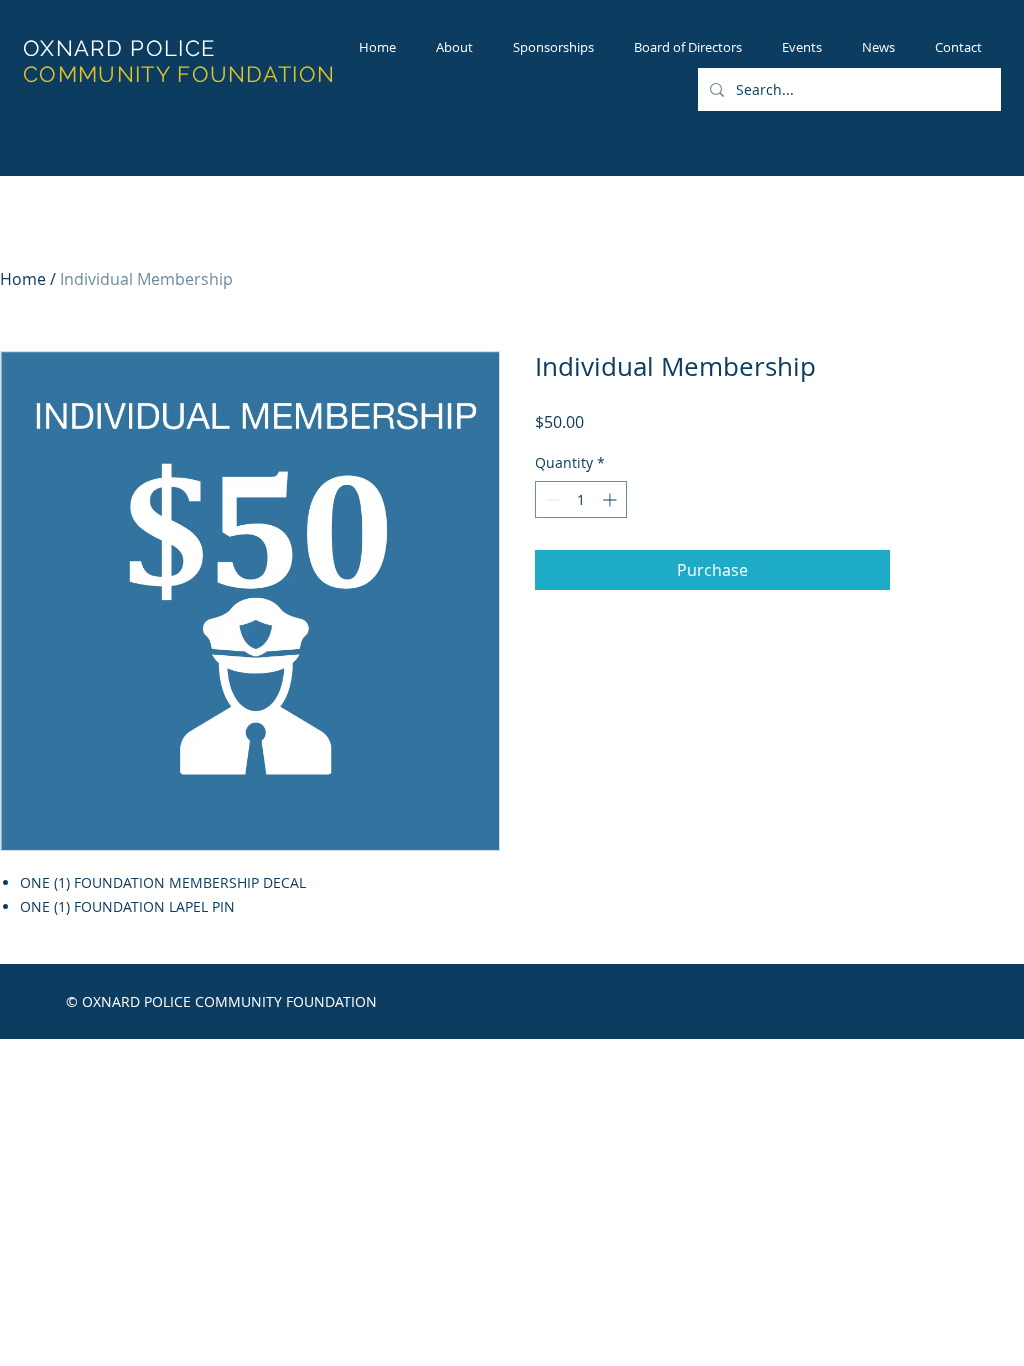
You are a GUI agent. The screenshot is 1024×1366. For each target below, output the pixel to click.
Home (23, 279)
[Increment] (611, 499)
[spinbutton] (581, 499)
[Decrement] (550, 499)
